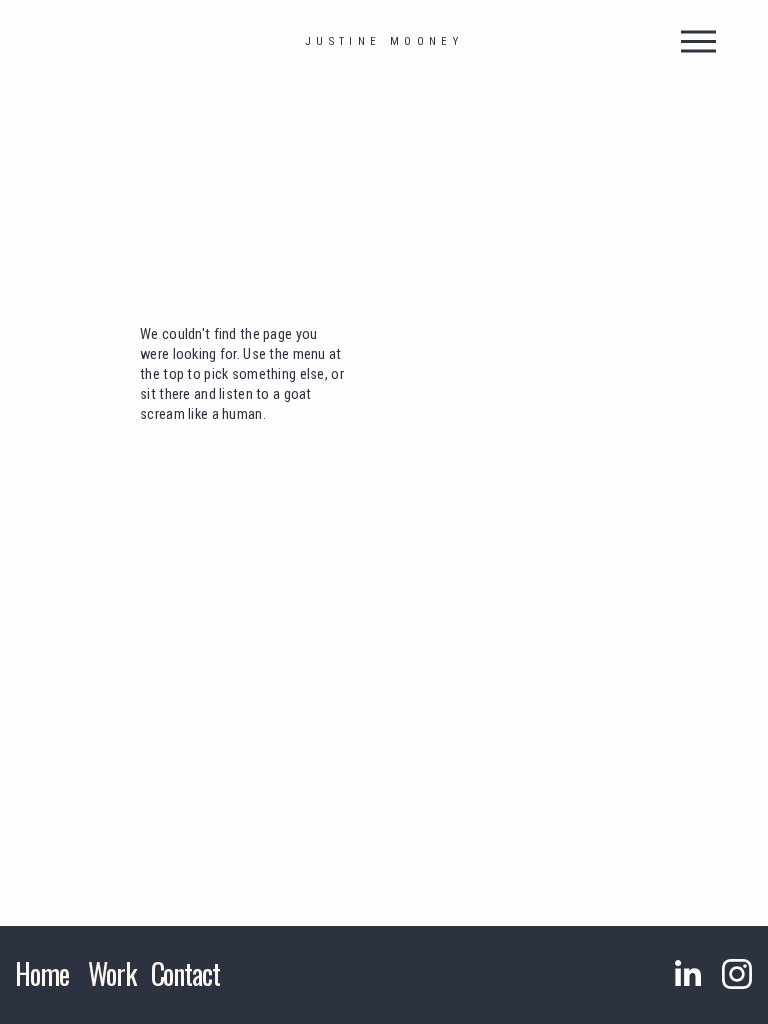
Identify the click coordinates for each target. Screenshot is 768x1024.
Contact (185, 974)
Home (42, 974)
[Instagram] (737, 974)
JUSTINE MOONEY (384, 41)
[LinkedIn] (687, 974)
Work (112, 974)
